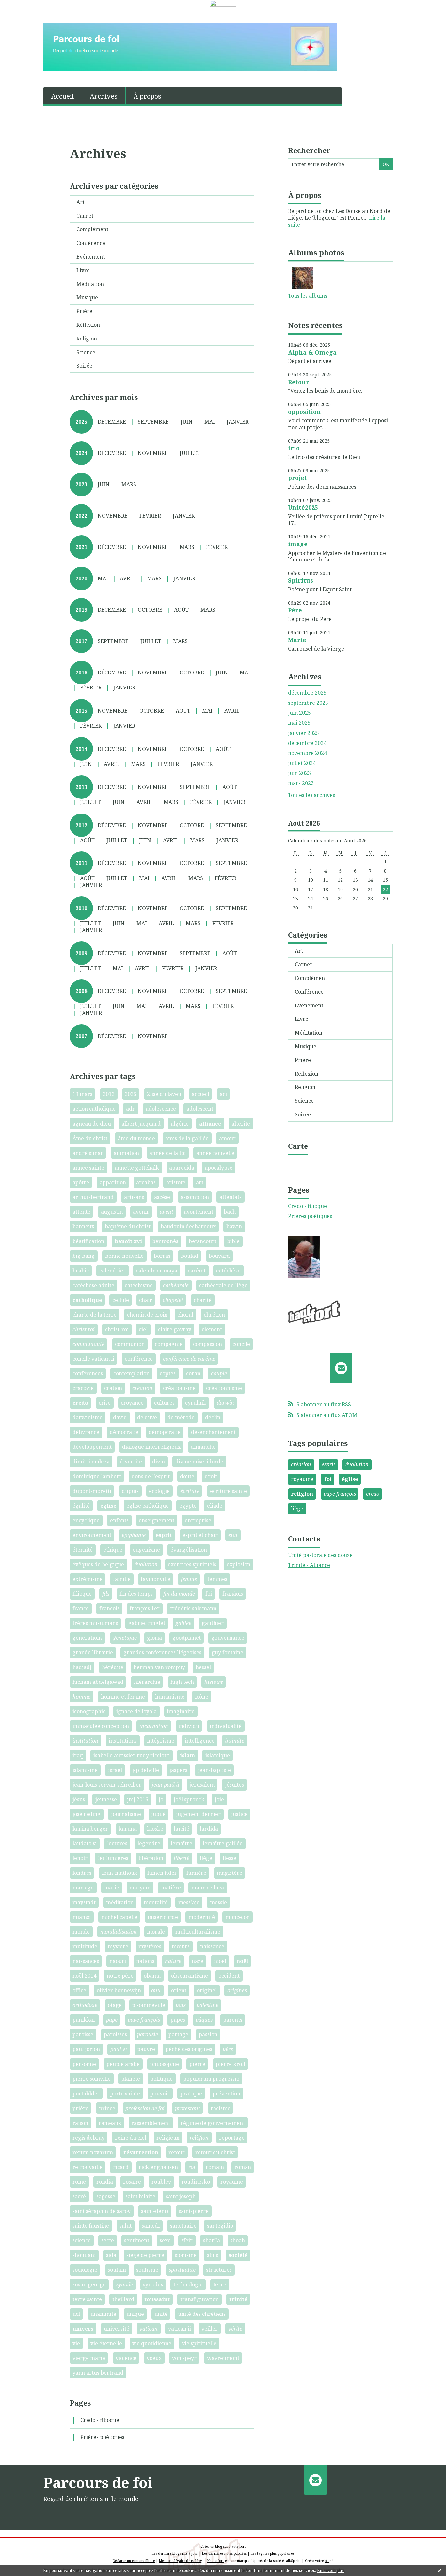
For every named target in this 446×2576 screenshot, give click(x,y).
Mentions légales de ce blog (181, 2561)
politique (161, 2079)
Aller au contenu (24, 12)
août (181, 610)
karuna (128, 1829)
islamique (218, 1755)
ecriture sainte (228, 1491)
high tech (182, 1682)
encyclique (86, 1520)
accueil (200, 1094)
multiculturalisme (198, 1932)
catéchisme (139, 1285)
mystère (118, 1946)
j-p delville (146, 1770)
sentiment (137, 2240)
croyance (132, 1403)
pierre (197, 2064)
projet (297, 478)
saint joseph (181, 2196)
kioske (155, 1829)
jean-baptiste (214, 1770)
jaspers (178, 1770)
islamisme (85, 1770)
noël (242, 1961)
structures (219, 2270)
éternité (83, 1550)
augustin (112, 1212)
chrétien (214, 1315)
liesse (230, 1858)
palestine (207, 2005)
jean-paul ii (166, 1785)
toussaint (157, 2299)
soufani (117, 2270)
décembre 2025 (307, 693)
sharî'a (212, 2240)
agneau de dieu (92, 1124)
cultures (164, 1403)
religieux (168, 2138)
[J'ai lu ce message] (439, 2570)
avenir (141, 1212)
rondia (105, 2182)
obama (152, 1976)
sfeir (187, 2240)
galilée (183, 1623)
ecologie (159, 1491)
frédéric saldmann (193, 1608)
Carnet (85, 216)
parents (233, 2020)
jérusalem (202, 1785)
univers (83, 2329)
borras (162, 1256)
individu (189, 1726)
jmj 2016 (138, 1799)
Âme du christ (90, 1138)
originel (207, 1990)
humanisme (170, 1697)
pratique (191, 2094)
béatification (88, 1241)
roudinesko (196, 2182)
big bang (84, 1256)
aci (223, 1094)
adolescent (200, 1109)
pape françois (144, 2020)
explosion (239, 1564)
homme (81, 1697)
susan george (89, 2284)
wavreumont (223, 2358)
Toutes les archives (311, 795)
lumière (196, 1873)
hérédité (113, 1667)
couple (219, 1373)
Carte (298, 1146)
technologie (188, 2284)
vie (76, 2343)
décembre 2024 (307, 743)
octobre (150, 610)
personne (84, 2064)
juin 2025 (299, 713)
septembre (153, 422)
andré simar (88, 1153)
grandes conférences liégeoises (162, 1652)
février (150, 516)
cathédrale (176, 1285)
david (120, 1417)
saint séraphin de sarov (102, 2211)
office (79, 1990)
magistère (230, 1873)
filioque (82, 1594)
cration (113, 1388)
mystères (150, 1946)
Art (80, 202)
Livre (83, 270)
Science (86, 352)
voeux (154, 2358)
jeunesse (106, 1799)
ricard (121, 2167)
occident (229, 1976)
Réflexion (88, 325)
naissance (212, 1946)
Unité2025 (303, 507)
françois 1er (145, 1608)
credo (80, 1403)
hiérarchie (147, 1682)
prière (80, 2108)
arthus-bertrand (93, 1197)
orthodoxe (85, 2005)
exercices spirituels (192, 1564)
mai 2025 (299, 723)
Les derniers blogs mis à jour (175, 2553)
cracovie (83, 1388)
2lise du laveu (164, 1094)
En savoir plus (330, 2571)
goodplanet (187, 1638)
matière (171, 1888)
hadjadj (82, 1667)
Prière (84, 311)
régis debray (88, 2138)
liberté (182, 1858)
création (142, 1388)
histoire (214, 1682)
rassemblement (151, 2123)
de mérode (181, 1417)
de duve (147, 1417)
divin (159, 1462)
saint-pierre (194, 2211)
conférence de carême (189, 1359)
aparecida (182, 1168)
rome (79, 2182)
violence (126, 2358)
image (298, 544)
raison (80, 2123)
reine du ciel (131, 2138)
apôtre (81, 1182)
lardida (209, 1829)
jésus (79, 1799)
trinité (238, 2299)
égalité (81, 1506)
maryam (140, 1888)
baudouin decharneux (188, 1226)
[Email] (341, 1368)
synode (125, 2284)
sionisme (186, 2255)
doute (187, 1476)
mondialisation (119, 1932)
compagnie (169, 1344)
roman (243, 2167)
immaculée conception (101, 1726)
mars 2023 (301, 783)
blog (328, 2561)
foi (209, 1594)
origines (237, 1990)
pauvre (146, 2049)
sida (111, 2255)
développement (92, 1447)
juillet (190, 453)
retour (177, 2152)
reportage (232, 2138)
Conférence (91, 243)
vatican (149, 2329)
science (82, 2240)
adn (131, 1109)
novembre (153, 453)
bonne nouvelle (124, 1256)
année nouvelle (215, 1153)
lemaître (182, 1843)
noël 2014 (84, 1976)
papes (178, 2020)
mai (210, 422)
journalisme (126, 1814)
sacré (79, 2196)
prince (107, 2108)
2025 (131, 1094)
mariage (83, 1888)
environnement (92, 1535)
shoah (238, 2240)
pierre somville (92, 2079)
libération (151, 1858)
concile (241, 1344)
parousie (148, 2034)
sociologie (85, 2270)
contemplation (131, 1373)
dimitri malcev (91, 1462)
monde (81, 1932)
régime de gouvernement (213, 2123)
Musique (87, 297)
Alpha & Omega (312, 352)
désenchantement (213, 1432)
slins (213, 2255)
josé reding (87, 1814)
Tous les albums (308, 296)
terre (220, 2284)
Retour (299, 382)
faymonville (156, 1579)
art (200, 1182)
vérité (235, 2329)
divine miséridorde (199, 1462)
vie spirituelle (199, 2343)
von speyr (184, 2358)
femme (189, 1579)
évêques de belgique (98, 1564)
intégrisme (161, 1741)
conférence (139, 1359)
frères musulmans (95, 1623)
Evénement (91, 257)
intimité (235, 1741)
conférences (88, 1373)
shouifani (84, 2255)
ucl (76, 2314)
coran (193, 1373)
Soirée (84, 366)
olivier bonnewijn (119, 1990)
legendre (149, 1843)
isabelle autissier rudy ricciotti (132, 1755)
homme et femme (123, 1697)
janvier (238, 422)
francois (109, 1608)
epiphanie (134, 1535)
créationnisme (224, 1388)
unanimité (103, 2314)
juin (187, 422)
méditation (120, 1902)
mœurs (181, 1946)
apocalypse (219, 1168)
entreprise (198, 1520)
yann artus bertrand (98, 2373)
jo (161, 1799)
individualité (226, 1726)
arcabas (146, 1182)
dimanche (203, 1447)
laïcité (182, 1829)
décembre (112, 422)
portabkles (86, 2094)
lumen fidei (162, 1873)
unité (161, 2314)
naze (198, 1961)
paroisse (83, 2034)
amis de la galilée (187, 1138)
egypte (188, 1506)
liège (206, 1858)
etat (233, 1535)
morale (156, 1932)
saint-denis (155, 2211)
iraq (78, 1755)
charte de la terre (95, 1315)
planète (131, 2079)
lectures (117, 1843)
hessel (203, 1667)
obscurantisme (190, 1976)
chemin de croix (147, 1315)
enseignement (157, 1520)
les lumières (113, 1858)
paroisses (115, 2034)
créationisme (179, 1388)
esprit (164, 1535)
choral (185, 1315)
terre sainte (87, 2299)
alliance (210, 1124)
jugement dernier (198, 1814)
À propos (147, 96)
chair (146, 1300)
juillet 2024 (302, 763)
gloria (154, 1638)
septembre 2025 (308, 703)
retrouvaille (88, 2167)
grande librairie (93, 1652)
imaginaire (181, 1711)
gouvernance (228, 1638)
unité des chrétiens (202, 2314)
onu (156, 1990)
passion (208, 2034)
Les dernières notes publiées (224, 2553)
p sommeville (149, 2005)
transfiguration (199, 2299)
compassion (207, 1344)
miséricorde (163, 1917)
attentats (231, 1197)
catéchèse (228, 1271)
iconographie (89, 1711)
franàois (233, 1594)
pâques (204, 2020)
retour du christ (215, 2152)
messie (218, 1902)
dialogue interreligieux (151, 1447)
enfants (119, 1520)
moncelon (238, 1917)
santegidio (220, 2226)
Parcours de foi (98, 2482)
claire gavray (175, 1329)
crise (105, 1403)
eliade (215, 1506)
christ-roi (117, 1329)
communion (130, 1344)
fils (106, 1594)
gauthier (213, 1623)
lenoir (80, 1858)
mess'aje (189, 1902)
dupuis (130, 1491)
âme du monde (136, 1138)
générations (88, 1638)
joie (219, 1799)
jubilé (158, 1814)
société (238, 2255)
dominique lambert (97, 1476)
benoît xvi (128, 1241)
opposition (304, 412)
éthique (113, 1550)
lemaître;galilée (223, 1843)
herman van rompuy (159, 1667)
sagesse (106, 2196)
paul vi (119, 2049)
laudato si (85, 1843)
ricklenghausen (158, 2167)
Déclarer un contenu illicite (134, 2561)
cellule (121, 1300)
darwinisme (88, 1417)
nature (173, 1961)
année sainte (88, 1168)
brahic (81, 1271)
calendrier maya (157, 1271)
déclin (213, 1417)
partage (178, 2034)
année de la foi (167, 1153)
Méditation (90, 284)
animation (126, 1153)
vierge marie (89, 2358)
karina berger (90, 1829)
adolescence (161, 1109)
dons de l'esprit (151, 1476)
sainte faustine (91, 2226)
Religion (87, 339)
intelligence (200, 1741)
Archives (104, 96)
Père (295, 610)
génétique (125, 1638)
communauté (88, 1344)
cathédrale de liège (223, 1285)
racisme (221, 2108)
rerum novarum (93, 2152)
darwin (225, 1403)
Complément (92, 229)
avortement (199, 1212)
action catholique (94, 1109)
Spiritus (301, 580)
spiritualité (182, 2270)
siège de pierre (145, 2255)
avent (167, 1212)
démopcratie (165, 1432)
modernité (202, 1917)
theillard (123, 2299)
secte (108, 2240)
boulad (190, 1256)
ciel (143, 1329)
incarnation (154, 1726)
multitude (85, 1946)
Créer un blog (211, 2546)
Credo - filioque (100, 2420)
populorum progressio (211, 2079)
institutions (123, 1741)
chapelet (173, 1300)
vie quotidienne (152, 2343)
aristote (176, 1182)
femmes (217, 1579)
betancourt (203, 1241)
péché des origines (189, 2049)
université (117, 2329)
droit (211, 1476)
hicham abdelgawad (98, 1682)
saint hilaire (140, 2196)
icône (202, 1697)
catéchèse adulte (93, 1285)
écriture (190, 1491)
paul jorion (86, 2049)
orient (179, 1990)
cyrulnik (196, 1403)
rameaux (110, 2123)
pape (112, 2020)
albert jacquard (141, 1124)
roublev (161, 2182)
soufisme (147, 2270)
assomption (195, 1197)
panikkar (84, 2020)
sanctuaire (183, 2226)
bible (233, 1241)
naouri (118, 1961)
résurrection (141, 2152)
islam (187, 1755)
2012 (109, 1094)
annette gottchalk (137, 1168)
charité (203, 1300)
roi (192, 2167)
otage (115, 2005)
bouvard (219, 1256)
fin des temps (136, 1594)
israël (115, 1770)
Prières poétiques (102, 2437)
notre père (120, 1976)
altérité (241, 1124)
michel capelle (119, 1917)
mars (129, 484)
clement (212, 1329)
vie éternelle (106, 2343)
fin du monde (179, 1594)
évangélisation (189, 1550)
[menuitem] (63, 96)
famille (122, 1579)
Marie (297, 640)
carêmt (197, 1271)
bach (230, 1212)
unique (135, 2314)
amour (227, 1138)
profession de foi (145, 2108)
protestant (188, 2108)
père (228, 2049)
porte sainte (125, 2094)
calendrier (112, 1271)
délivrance (86, 1432)
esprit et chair (200, 1535)
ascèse (162, 1197)
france (81, 1608)
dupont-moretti (92, 1491)
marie (112, 1888)
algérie (180, 1124)
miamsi (82, 1917)
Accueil (63, 96)
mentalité (156, 1902)
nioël (220, 1961)
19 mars (82, 1094)
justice (239, 1814)
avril (127, 578)
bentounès (165, 1241)
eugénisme (146, 1550)
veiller (210, 2329)
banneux (83, 1226)
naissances (86, 1961)
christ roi (84, 1329)
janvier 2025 (303, 733)
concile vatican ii (93, 1359)
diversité (131, 1462)
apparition (113, 1182)
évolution (146, 1564)
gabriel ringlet (147, 1623)
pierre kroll (231, 2064)
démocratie (124, 1432)
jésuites (234, 1785)
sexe (165, 2240)
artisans (134, 1197)
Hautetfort (238, 2546)
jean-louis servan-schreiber (107, 1785)
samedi (151, 2226)
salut (126, 2226)
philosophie (164, 2064)
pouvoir (160, 2094)
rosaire (132, 2182)
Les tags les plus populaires (272, 2553)
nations (145, 1961)
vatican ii (180, 2329)
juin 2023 (299, 773)
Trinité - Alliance (309, 1565)
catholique (87, 1300)
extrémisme (88, 1579)
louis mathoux (119, 1873)
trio (294, 448)
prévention (226, 2094)
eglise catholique (148, 1506)
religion (199, 2138)
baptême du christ (128, 1226)
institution (85, 1741)
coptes (168, 1373)
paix (181, 2005)
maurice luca (208, 1888)
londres (82, 1873)
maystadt (84, 1902)
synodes (153, 2284)
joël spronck (189, 1799)
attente (81, 1212)
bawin (234, 1226)
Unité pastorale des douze (320, 1555)
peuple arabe (123, 2064)
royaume (232, 2182)
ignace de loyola (136, 1711)
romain (215, 2167)
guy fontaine (227, 1652)
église (108, 1506)
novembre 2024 (307, 753)
